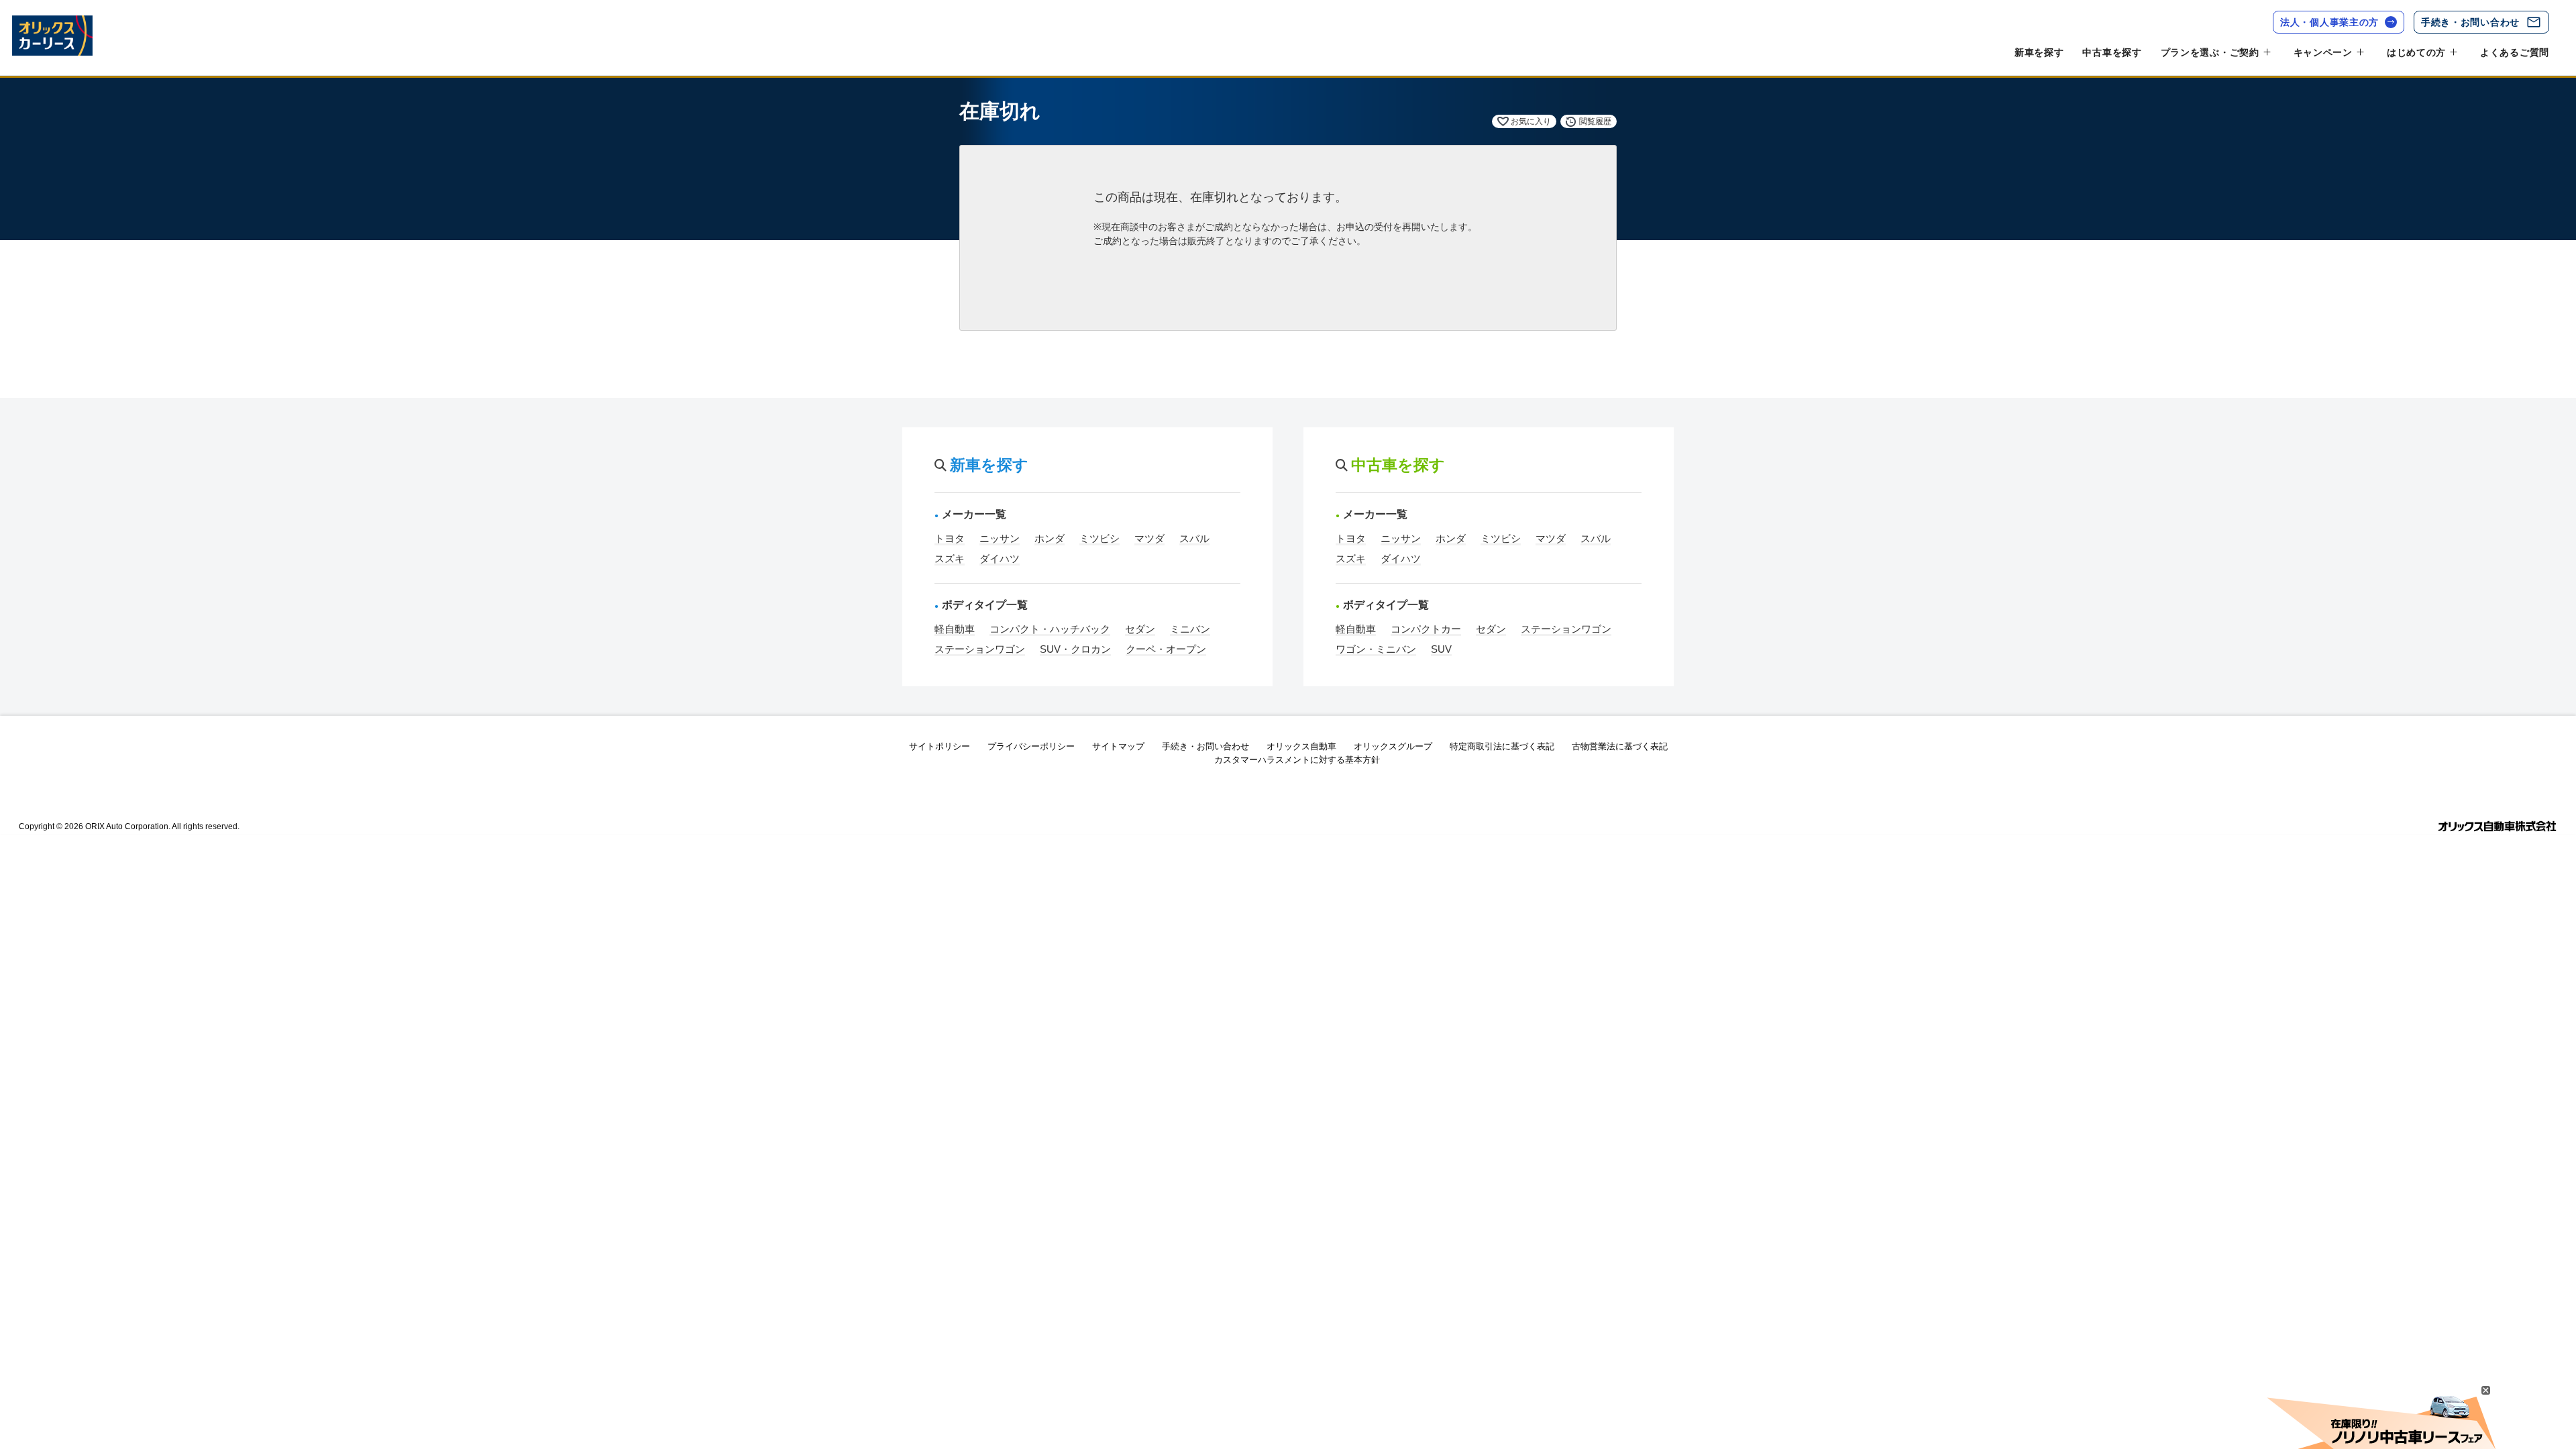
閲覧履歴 (1595, 121)
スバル (1194, 538)
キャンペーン (2323, 52)
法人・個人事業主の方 (2329, 22)
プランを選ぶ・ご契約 (2210, 52)
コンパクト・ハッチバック (1050, 629)
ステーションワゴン (980, 649)
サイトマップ (1118, 746)
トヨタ (950, 538)
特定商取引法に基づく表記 (1502, 746)
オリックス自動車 (1301, 746)
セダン (1140, 629)
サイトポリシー (940, 746)
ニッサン (1000, 538)
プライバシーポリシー (1031, 746)
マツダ (1149, 538)
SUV (1441, 649)
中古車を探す (2112, 52)
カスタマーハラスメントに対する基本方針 (1297, 760)
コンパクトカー (1426, 629)
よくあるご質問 (2515, 52)
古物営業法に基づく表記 (1620, 746)
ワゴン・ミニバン (1376, 649)
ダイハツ (1000, 558)
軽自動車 (955, 629)
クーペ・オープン (1166, 649)
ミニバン (1190, 629)
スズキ (950, 558)
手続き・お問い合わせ (2470, 22)
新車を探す (2039, 52)
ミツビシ (1099, 538)
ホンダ (1050, 538)
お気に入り (1531, 121)
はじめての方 (2416, 52)
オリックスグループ (1393, 746)
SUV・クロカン (1075, 649)
